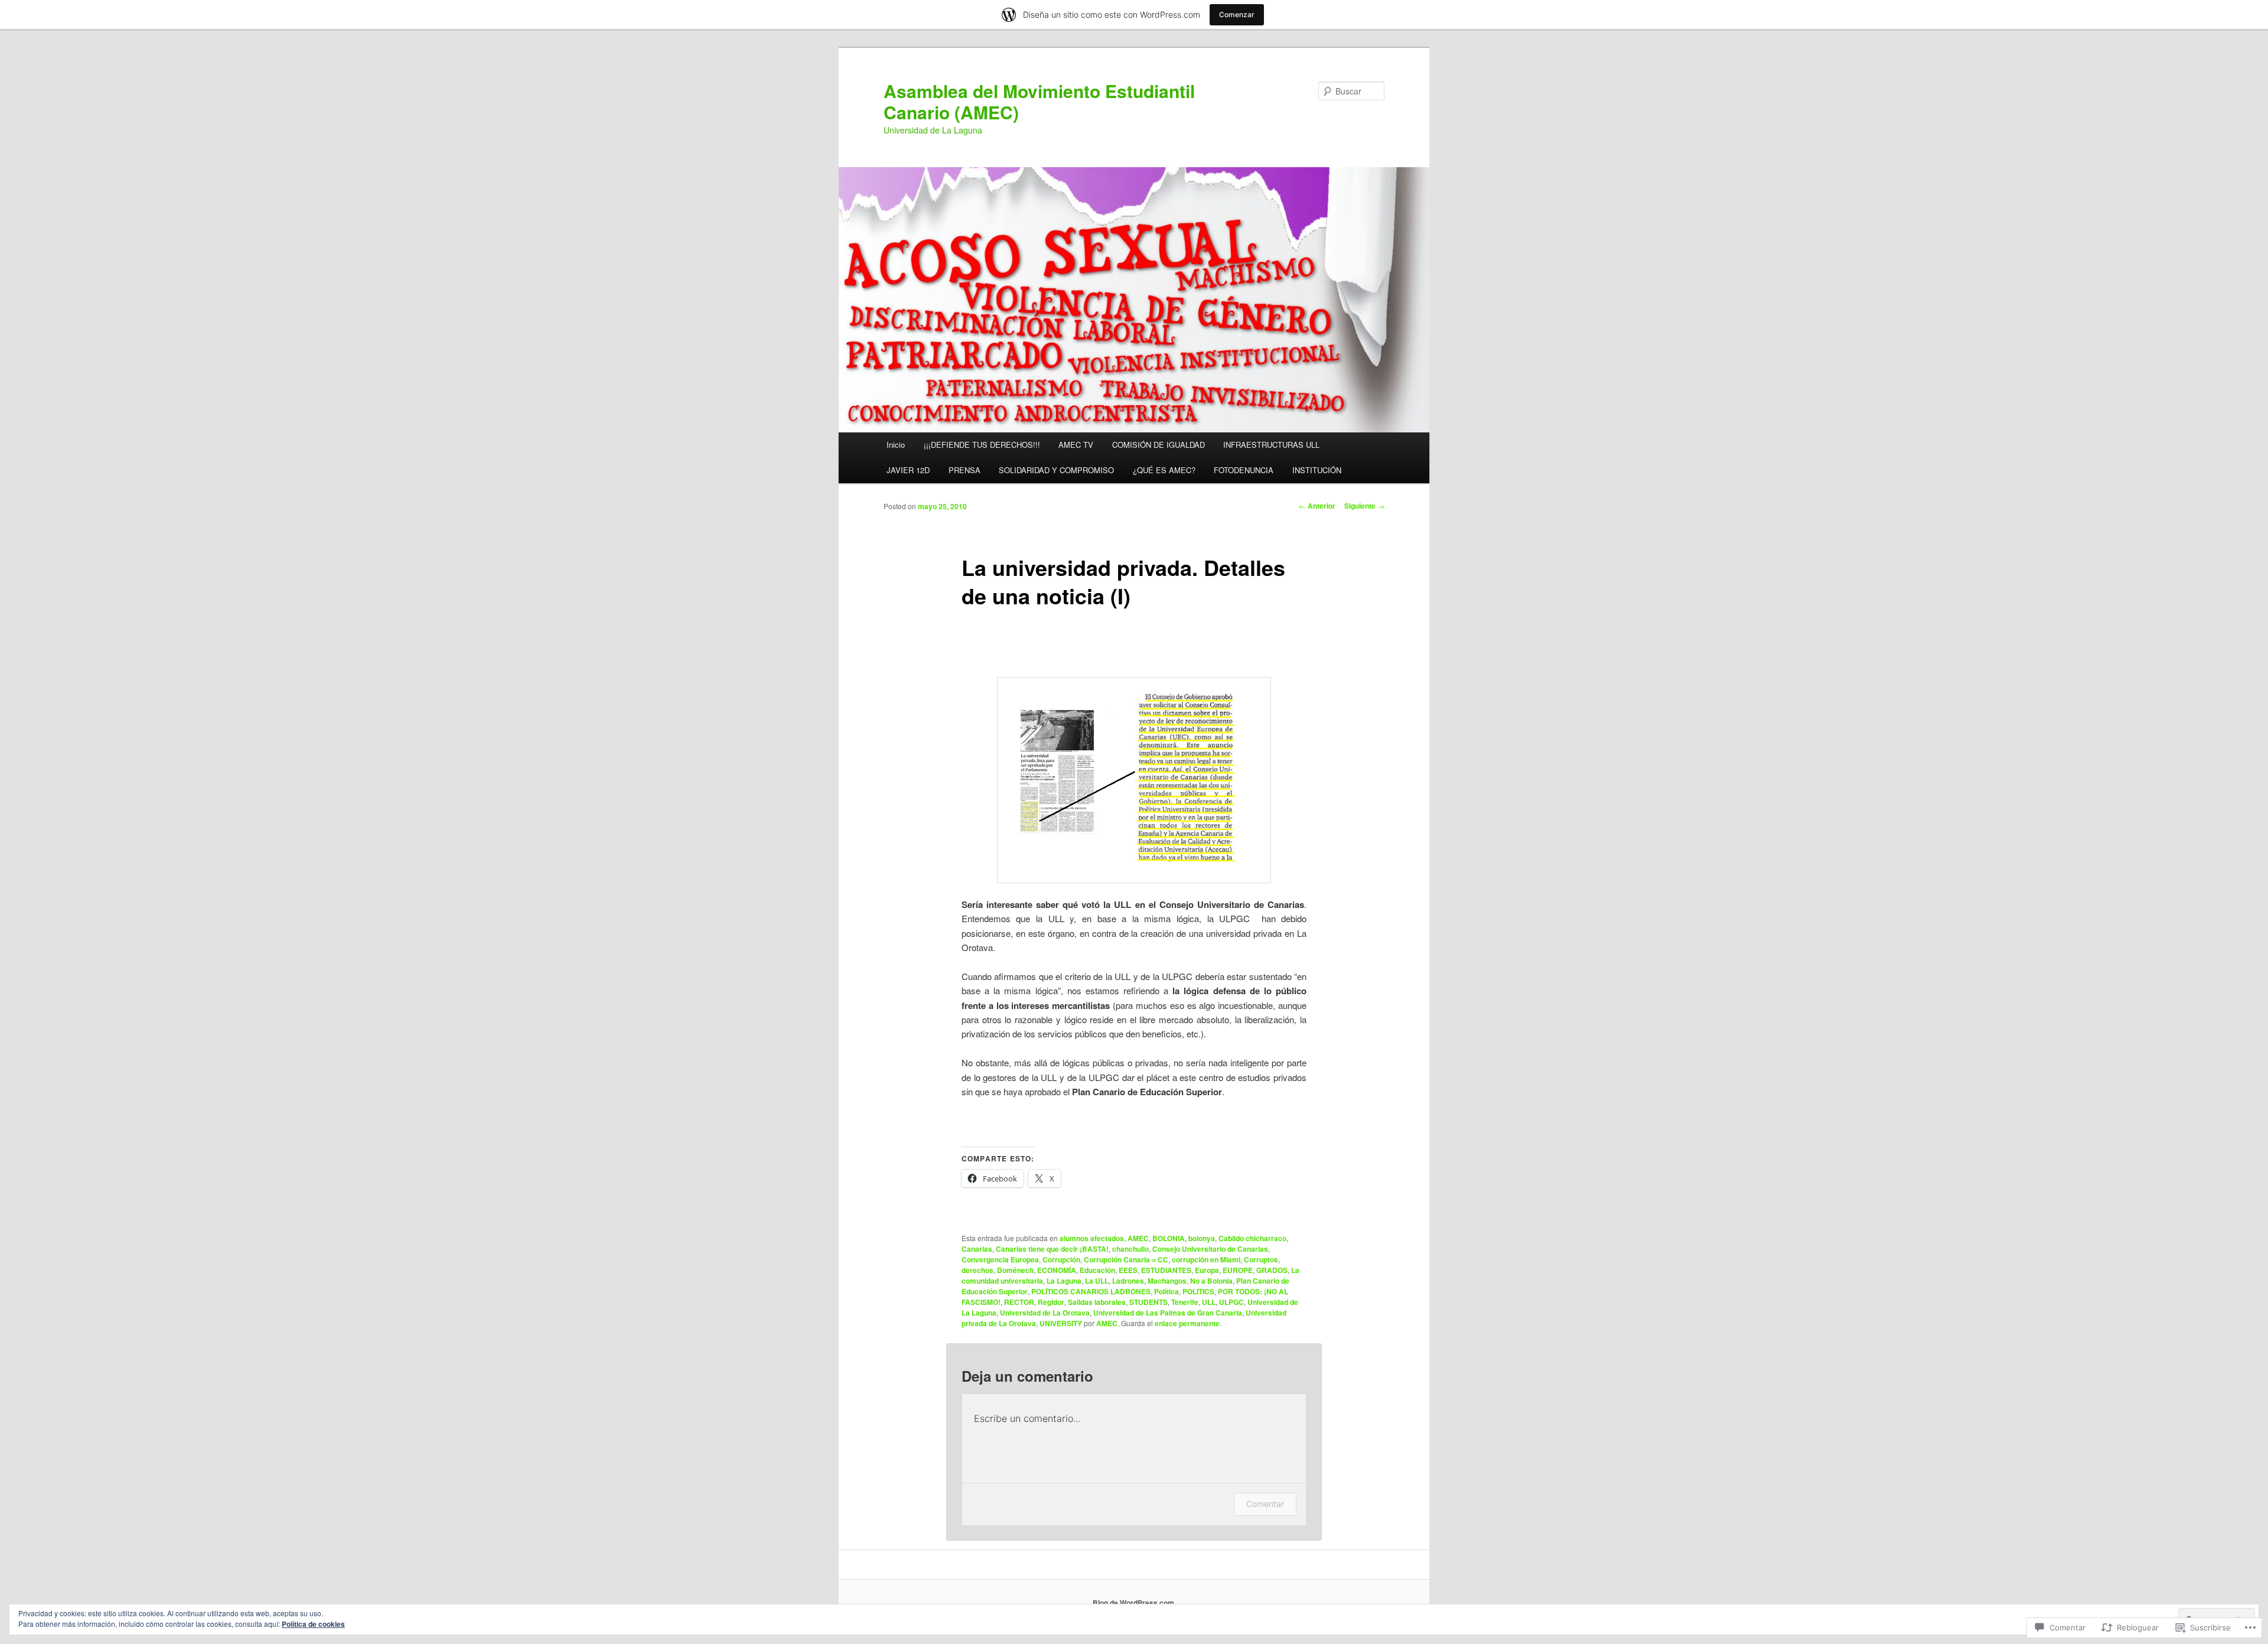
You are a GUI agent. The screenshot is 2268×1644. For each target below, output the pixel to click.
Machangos (1167, 1281)
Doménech (1015, 1270)
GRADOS (1272, 1270)
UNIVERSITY (1061, 1323)
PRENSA (964, 470)
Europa (1207, 1270)
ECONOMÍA (1057, 1270)
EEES (1128, 1270)
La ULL (1097, 1281)
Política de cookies (313, 1624)
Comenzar (1237, 14)
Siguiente (1364, 506)
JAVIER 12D (908, 470)
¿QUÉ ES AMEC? (1164, 470)
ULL (1209, 1302)
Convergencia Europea (1000, 1259)
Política (1166, 1291)
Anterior (1317, 506)
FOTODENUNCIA (1244, 470)
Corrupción (1061, 1259)
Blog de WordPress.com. (1134, 1603)
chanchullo (1130, 1249)
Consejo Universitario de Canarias (1210, 1249)
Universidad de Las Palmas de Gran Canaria (1168, 1313)
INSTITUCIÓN (1317, 470)
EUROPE (1238, 1270)
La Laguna (1064, 1281)
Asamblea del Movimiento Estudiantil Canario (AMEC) (1039, 101)
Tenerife (1185, 1302)
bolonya (1202, 1238)
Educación (1097, 1270)
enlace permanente (1187, 1323)
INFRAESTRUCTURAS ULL (1271, 445)
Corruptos (1261, 1259)
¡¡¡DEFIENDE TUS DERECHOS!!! (982, 445)
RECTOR (1019, 1302)
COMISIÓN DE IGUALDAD (1159, 445)
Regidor (1051, 1302)
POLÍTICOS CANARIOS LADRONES (1091, 1291)
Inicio (896, 445)
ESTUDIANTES (1166, 1270)
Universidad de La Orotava (1045, 1313)
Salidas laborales (1097, 1302)
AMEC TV (1076, 445)
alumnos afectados (1092, 1238)
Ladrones (1128, 1281)
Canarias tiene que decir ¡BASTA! (1052, 1249)
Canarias (977, 1249)
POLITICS (1198, 1291)
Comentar (1265, 1504)
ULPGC (1231, 1302)
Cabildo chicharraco (1252, 1238)
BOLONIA (1169, 1238)
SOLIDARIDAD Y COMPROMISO (1056, 470)
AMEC (1138, 1238)
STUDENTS (1148, 1302)
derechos (977, 1270)
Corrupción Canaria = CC (1126, 1259)
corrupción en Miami (1206, 1259)
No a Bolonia (1211, 1281)
